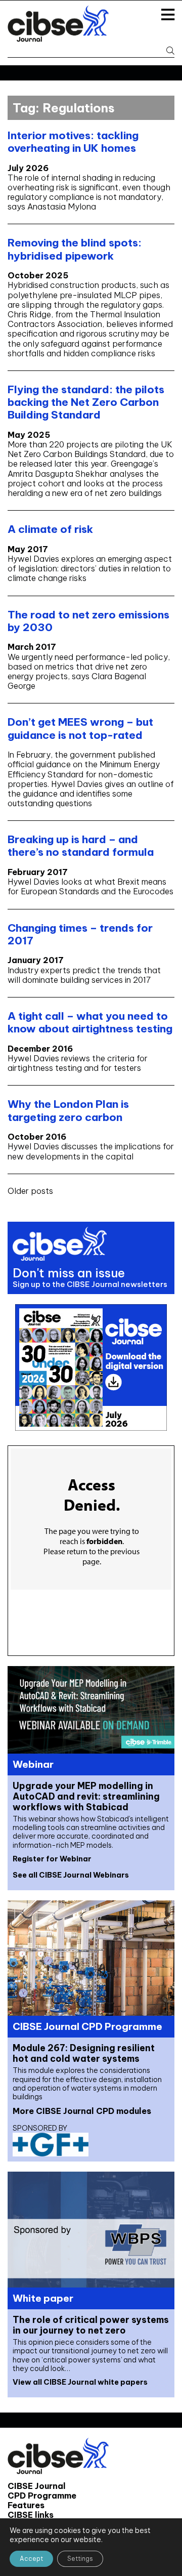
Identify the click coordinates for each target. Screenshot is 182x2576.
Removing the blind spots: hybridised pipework (75, 249)
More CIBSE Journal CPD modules (82, 2111)
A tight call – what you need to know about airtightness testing (90, 1022)
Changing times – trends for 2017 (80, 934)
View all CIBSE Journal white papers (80, 2382)
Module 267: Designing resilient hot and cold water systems (84, 2053)
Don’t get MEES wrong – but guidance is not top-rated (80, 728)
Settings (80, 2559)
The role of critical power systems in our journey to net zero (91, 2325)
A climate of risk (50, 529)
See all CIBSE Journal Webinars (71, 1875)
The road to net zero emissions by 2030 (88, 621)
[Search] (168, 51)
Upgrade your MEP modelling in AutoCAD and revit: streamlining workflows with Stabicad (86, 1796)
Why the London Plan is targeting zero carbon (68, 1110)
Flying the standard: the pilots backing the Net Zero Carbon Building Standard (86, 402)
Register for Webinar (52, 1859)
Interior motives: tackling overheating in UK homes (73, 142)
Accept (31, 2559)
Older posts (30, 1191)
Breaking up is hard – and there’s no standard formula (81, 846)
